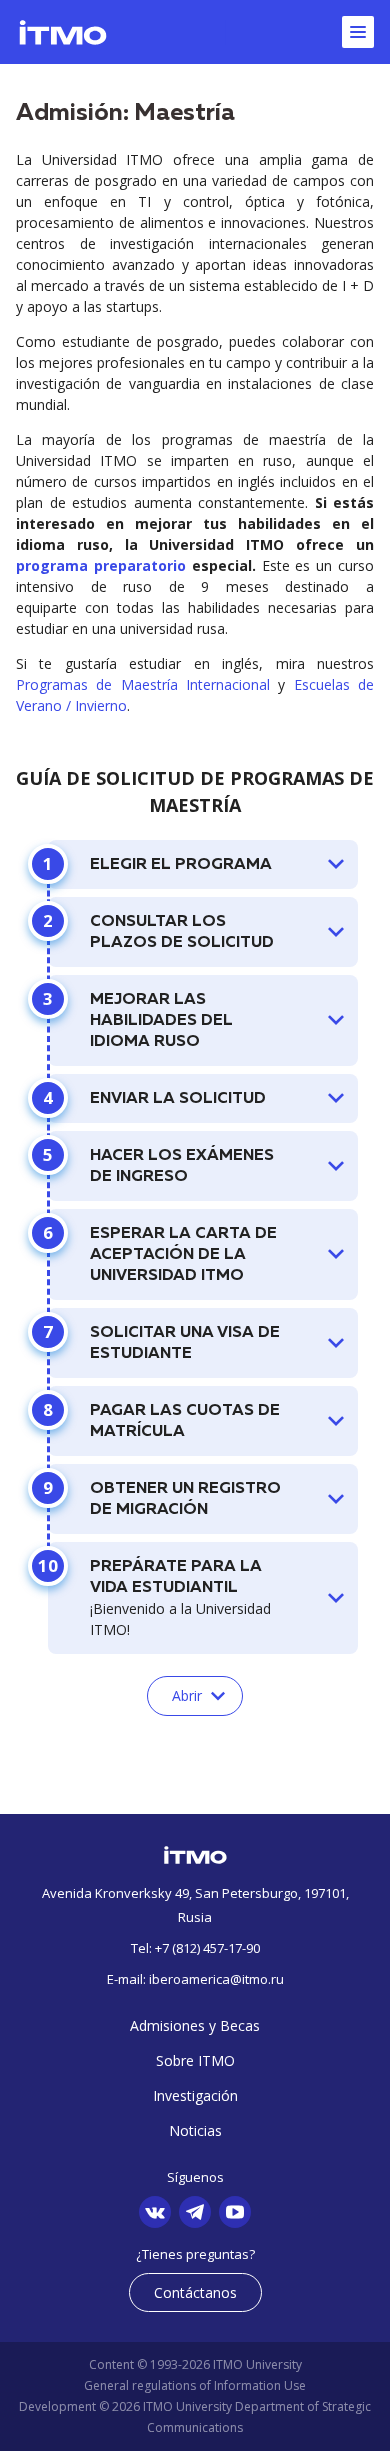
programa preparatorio (101, 565)
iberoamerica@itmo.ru (216, 1979)
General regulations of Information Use (195, 2385)
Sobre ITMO (195, 2060)
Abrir (187, 1695)
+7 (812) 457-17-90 (207, 1948)
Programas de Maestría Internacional (143, 684)
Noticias (195, 2130)
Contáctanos (195, 2292)
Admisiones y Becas (195, 2025)
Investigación (195, 2095)
